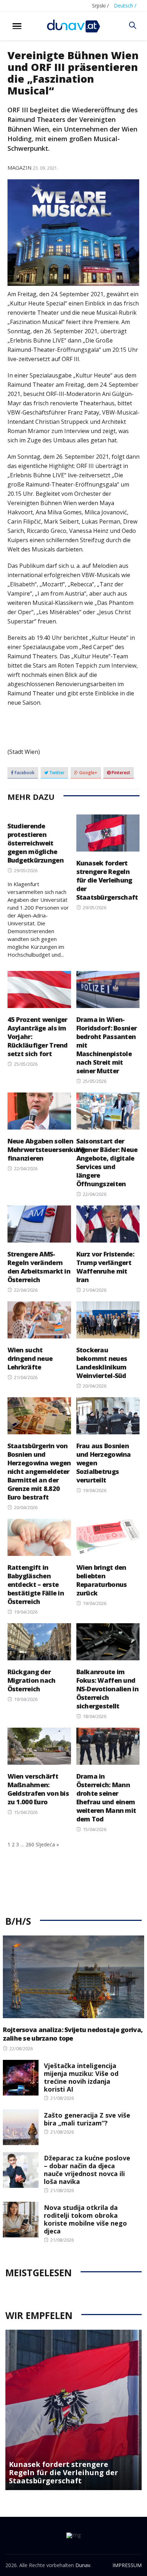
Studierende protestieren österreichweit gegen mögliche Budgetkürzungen (36, 843)
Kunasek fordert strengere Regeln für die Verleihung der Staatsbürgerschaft (107, 880)
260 (30, 1844)
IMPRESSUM (127, 2565)
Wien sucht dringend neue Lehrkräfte (30, 1358)
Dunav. (83, 2565)
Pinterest (120, 773)
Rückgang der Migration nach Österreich (32, 1680)
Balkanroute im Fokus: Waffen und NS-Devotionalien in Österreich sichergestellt (107, 1689)
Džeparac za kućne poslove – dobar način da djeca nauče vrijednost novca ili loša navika (87, 2170)
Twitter (56, 773)
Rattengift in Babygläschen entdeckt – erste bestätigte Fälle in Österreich (36, 1584)
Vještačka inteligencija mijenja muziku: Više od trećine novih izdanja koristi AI (81, 2077)
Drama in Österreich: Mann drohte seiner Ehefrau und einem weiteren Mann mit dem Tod (106, 1798)
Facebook (24, 773)
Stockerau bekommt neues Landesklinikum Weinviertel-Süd (102, 1363)
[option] (73, 2410)
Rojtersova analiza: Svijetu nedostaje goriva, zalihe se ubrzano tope (73, 2034)
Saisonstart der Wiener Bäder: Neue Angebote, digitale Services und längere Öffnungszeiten (107, 1162)
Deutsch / (125, 6)
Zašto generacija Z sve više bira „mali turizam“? (87, 2119)
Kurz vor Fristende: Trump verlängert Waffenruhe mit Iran (105, 1267)
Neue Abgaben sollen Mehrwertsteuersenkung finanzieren (47, 1150)
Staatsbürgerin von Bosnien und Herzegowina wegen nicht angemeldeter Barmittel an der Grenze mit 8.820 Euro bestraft (39, 1471)
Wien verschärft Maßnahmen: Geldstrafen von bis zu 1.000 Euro (38, 1789)
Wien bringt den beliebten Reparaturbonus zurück (102, 1580)
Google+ (88, 773)
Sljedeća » (47, 1844)
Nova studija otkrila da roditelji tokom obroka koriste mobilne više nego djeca (85, 2219)
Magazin (19, 168)
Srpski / (100, 6)
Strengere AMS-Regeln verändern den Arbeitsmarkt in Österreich (39, 1267)
